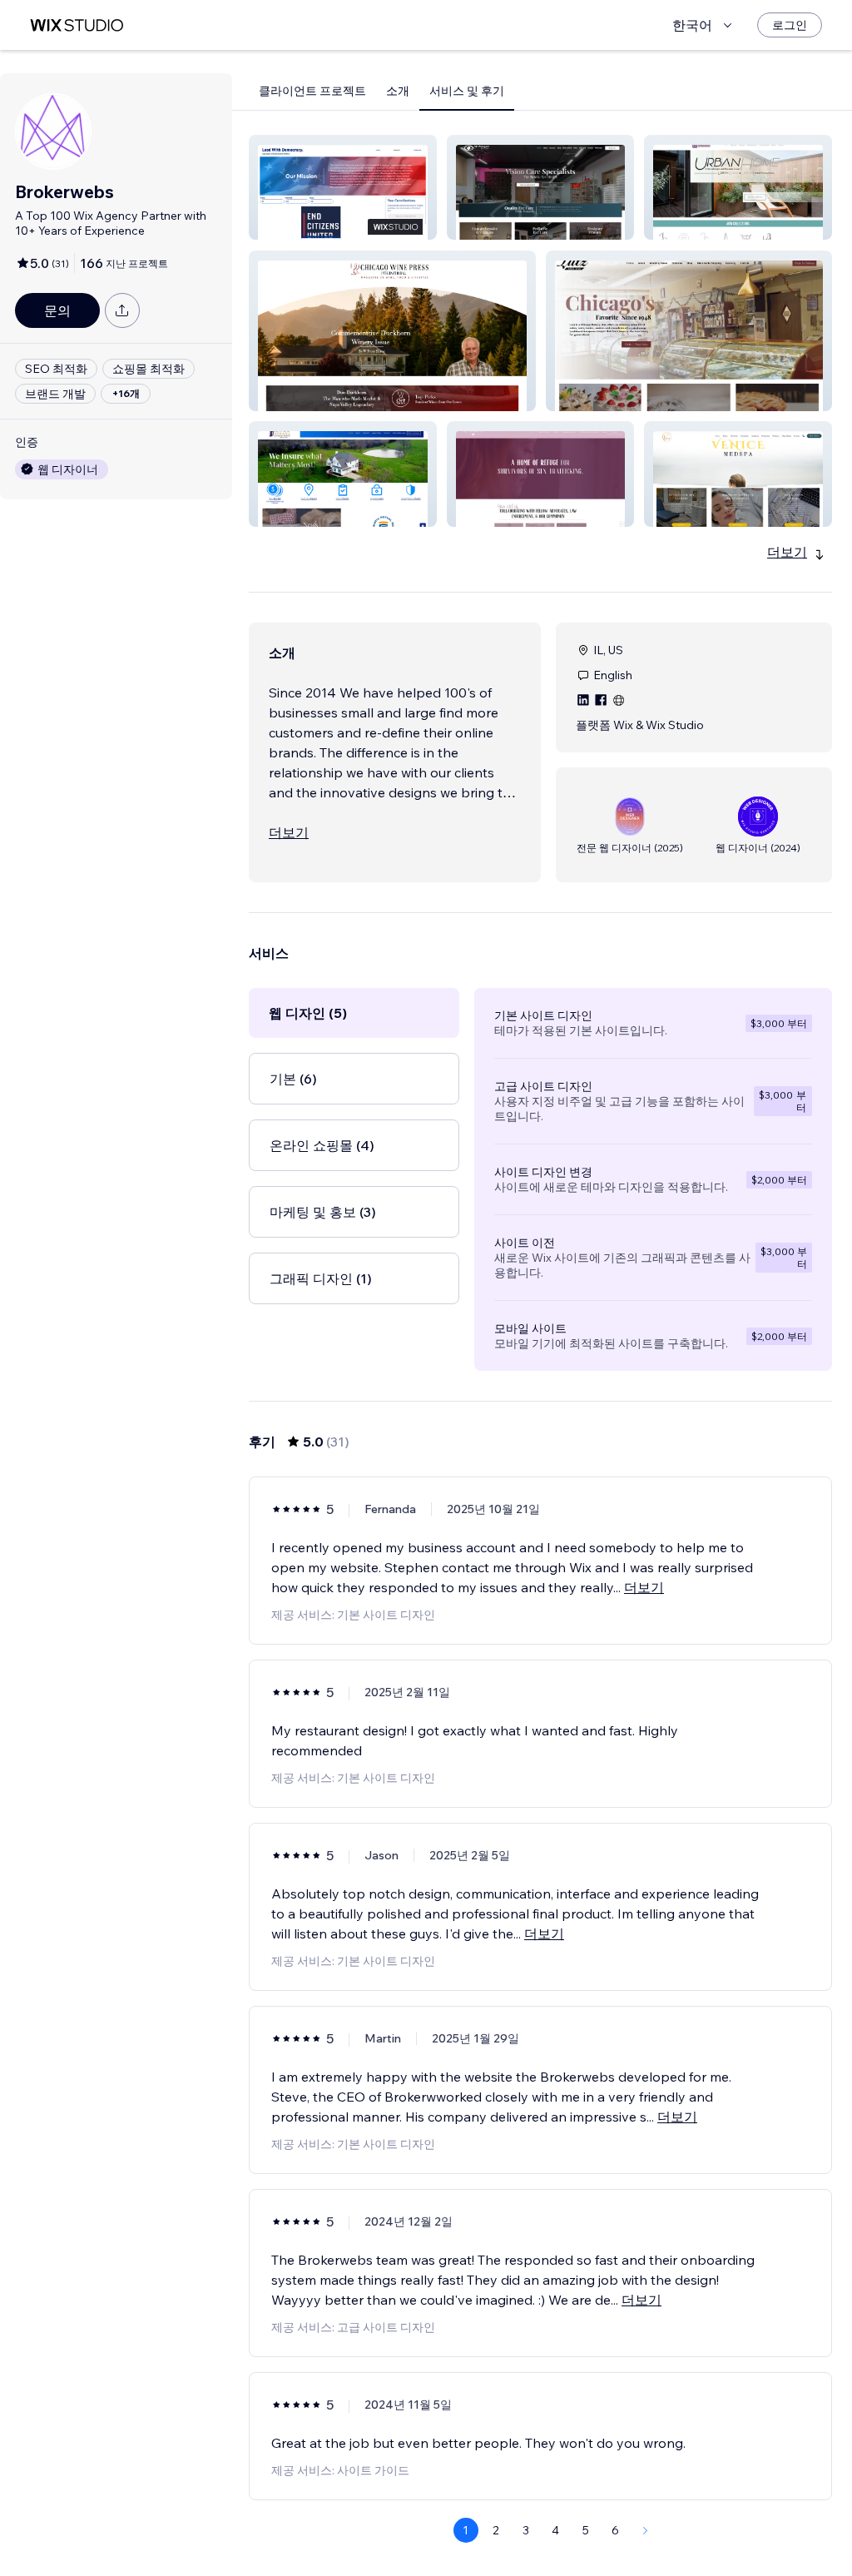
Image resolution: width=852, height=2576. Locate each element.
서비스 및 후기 (467, 91)
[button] (343, 187)
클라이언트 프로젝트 (312, 91)
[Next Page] (646, 2530)
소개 (398, 91)
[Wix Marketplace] (77, 25)
